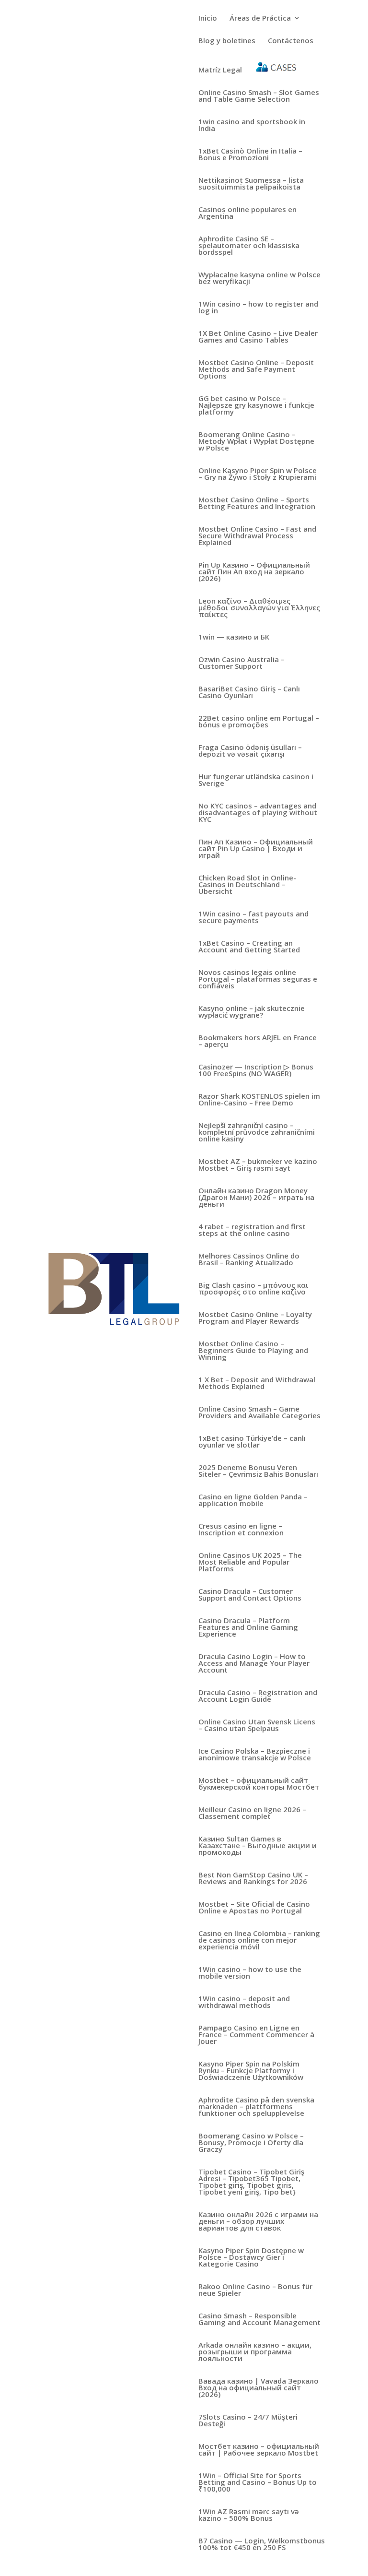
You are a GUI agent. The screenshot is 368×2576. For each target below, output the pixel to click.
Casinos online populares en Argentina (247, 213)
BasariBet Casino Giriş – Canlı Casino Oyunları (249, 693)
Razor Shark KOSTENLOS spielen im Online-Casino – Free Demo (259, 1100)
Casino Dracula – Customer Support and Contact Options (250, 1595)
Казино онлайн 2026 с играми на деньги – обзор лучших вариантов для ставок (258, 2222)
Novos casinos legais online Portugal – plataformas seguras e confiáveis (258, 979)
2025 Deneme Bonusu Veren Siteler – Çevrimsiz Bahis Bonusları (258, 1471)
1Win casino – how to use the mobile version (250, 1973)
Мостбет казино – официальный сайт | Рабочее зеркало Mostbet (259, 2450)
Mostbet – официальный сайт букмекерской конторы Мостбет (259, 1784)
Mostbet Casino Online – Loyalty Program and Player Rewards (255, 1318)
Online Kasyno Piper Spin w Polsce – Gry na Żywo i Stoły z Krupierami (258, 474)
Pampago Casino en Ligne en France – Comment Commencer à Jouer (256, 2035)
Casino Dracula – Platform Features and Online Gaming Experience (248, 1628)
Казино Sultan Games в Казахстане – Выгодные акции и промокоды (258, 1846)
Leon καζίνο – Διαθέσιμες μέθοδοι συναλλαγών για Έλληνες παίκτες (259, 608)
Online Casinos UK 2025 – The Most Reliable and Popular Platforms (250, 1562)
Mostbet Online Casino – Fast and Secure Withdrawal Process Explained (257, 536)
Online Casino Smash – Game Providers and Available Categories (259, 1413)
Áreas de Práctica (260, 18)
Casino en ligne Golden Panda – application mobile (253, 1501)
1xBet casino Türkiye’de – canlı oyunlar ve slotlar (252, 1442)
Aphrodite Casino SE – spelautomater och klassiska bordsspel (249, 246)
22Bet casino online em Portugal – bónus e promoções (259, 722)
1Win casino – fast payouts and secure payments (253, 918)
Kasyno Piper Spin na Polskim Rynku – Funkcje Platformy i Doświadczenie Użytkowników (251, 2071)
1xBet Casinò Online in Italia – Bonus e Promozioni (250, 155)
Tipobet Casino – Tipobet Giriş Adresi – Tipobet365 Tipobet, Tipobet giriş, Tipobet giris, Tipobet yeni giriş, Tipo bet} (251, 2182)
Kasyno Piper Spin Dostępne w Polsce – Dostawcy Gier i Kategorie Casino (251, 2258)
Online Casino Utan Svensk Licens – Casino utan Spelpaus (257, 1726)
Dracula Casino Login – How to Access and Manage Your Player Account (254, 1664)
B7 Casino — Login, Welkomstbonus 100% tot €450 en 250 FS (262, 2545)
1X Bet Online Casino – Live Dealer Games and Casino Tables (258, 337)
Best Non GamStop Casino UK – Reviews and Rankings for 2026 (253, 1879)
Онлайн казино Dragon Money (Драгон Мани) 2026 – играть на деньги (256, 1198)
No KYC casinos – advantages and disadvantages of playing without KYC (258, 813)
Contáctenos (291, 41)
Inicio (208, 18)
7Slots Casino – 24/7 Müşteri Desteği (248, 2421)
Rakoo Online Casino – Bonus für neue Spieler (255, 2290)
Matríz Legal (220, 70)
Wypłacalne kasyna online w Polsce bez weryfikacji (259, 279)
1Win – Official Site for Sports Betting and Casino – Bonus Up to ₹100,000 (258, 2483)
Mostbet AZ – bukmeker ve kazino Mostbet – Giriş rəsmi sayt (258, 1165)
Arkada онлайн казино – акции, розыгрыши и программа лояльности (255, 2352)
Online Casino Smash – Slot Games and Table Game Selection (259, 96)
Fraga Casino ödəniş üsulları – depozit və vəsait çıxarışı (250, 751)
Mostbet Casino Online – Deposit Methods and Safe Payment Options (256, 370)
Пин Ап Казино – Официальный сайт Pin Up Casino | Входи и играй (256, 849)
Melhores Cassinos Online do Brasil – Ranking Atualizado (249, 1260)
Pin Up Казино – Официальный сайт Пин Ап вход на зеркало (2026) (254, 572)
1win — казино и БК (234, 637)
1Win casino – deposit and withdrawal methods (244, 2002)
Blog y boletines (227, 41)
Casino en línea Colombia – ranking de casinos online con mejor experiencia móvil (259, 1941)
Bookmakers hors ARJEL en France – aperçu (258, 1041)
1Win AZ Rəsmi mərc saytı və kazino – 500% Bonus (249, 2515)
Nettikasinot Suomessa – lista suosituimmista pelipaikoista (251, 184)
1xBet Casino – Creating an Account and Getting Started (249, 947)
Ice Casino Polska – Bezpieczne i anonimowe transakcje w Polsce (255, 1755)
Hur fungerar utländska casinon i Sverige (256, 780)
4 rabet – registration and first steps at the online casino (252, 1230)
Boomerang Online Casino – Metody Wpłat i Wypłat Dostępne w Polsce (256, 442)
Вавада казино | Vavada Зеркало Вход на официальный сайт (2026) (259, 2388)
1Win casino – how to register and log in (258, 308)
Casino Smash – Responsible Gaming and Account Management (259, 2320)
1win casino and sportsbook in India (252, 125)
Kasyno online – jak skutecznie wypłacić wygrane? (252, 1012)
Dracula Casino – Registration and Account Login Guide (258, 1696)
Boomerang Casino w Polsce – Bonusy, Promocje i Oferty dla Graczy (251, 2143)
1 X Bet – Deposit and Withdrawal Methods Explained (257, 1383)
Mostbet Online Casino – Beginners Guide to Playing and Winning (253, 1351)
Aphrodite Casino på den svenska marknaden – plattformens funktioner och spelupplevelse (256, 2107)
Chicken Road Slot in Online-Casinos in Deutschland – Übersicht (247, 885)
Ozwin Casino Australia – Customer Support (241, 663)
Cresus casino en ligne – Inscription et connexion (241, 1530)
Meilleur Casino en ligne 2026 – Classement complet (252, 1813)
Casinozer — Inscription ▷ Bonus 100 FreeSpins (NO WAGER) (256, 1071)
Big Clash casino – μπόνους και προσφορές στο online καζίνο (253, 1289)
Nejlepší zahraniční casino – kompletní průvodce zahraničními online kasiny (257, 1133)
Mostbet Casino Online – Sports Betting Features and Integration (257, 504)
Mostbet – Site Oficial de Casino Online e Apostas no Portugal (254, 1908)
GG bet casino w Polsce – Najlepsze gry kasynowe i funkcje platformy (256, 406)
